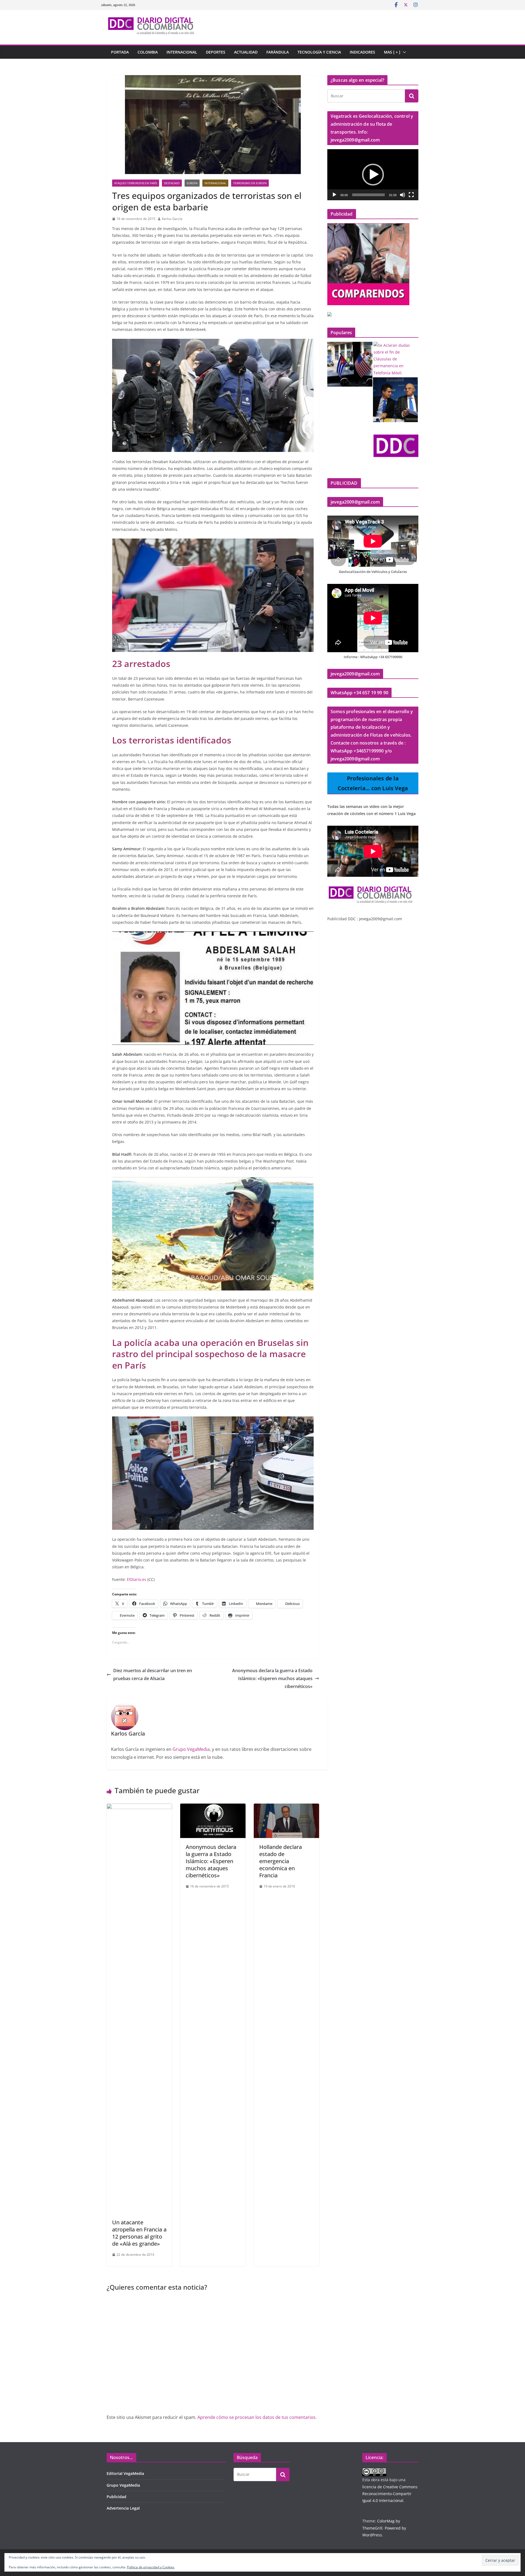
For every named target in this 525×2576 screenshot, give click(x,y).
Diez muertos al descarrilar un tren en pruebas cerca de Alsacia (153, 1674)
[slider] (368, 195)
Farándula (278, 52)
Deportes (216, 52)
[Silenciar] (402, 195)
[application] (373, 175)
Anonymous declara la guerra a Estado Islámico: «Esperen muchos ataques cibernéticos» (272, 1678)
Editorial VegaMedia (125, 2473)
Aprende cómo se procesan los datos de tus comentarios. (257, 2417)
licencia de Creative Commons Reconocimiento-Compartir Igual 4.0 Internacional (390, 2494)
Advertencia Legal (123, 2508)
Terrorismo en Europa (250, 183)
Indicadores (362, 52)
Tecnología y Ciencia (319, 52)
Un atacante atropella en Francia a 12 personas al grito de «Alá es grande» (139, 2233)
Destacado (172, 183)
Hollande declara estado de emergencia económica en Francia (281, 1861)
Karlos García (172, 219)
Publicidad (116, 2497)
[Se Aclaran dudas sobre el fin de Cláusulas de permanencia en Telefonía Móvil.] (396, 359)
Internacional (182, 52)
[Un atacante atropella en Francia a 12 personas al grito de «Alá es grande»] (139, 1807)
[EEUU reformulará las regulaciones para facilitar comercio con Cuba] (350, 364)
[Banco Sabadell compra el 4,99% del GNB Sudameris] (396, 400)
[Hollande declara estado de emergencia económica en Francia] (286, 1807)
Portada (120, 52)
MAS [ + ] (392, 52)
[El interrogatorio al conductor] (396, 446)
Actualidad (246, 52)
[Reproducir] (334, 195)
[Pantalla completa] (411, 195)
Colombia (148, 52)
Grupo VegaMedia (191, 1749)
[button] (403, 52)
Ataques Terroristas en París (136, 183)
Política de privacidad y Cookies (151, 2567)
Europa (192, 183)
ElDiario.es (137, 1579)
